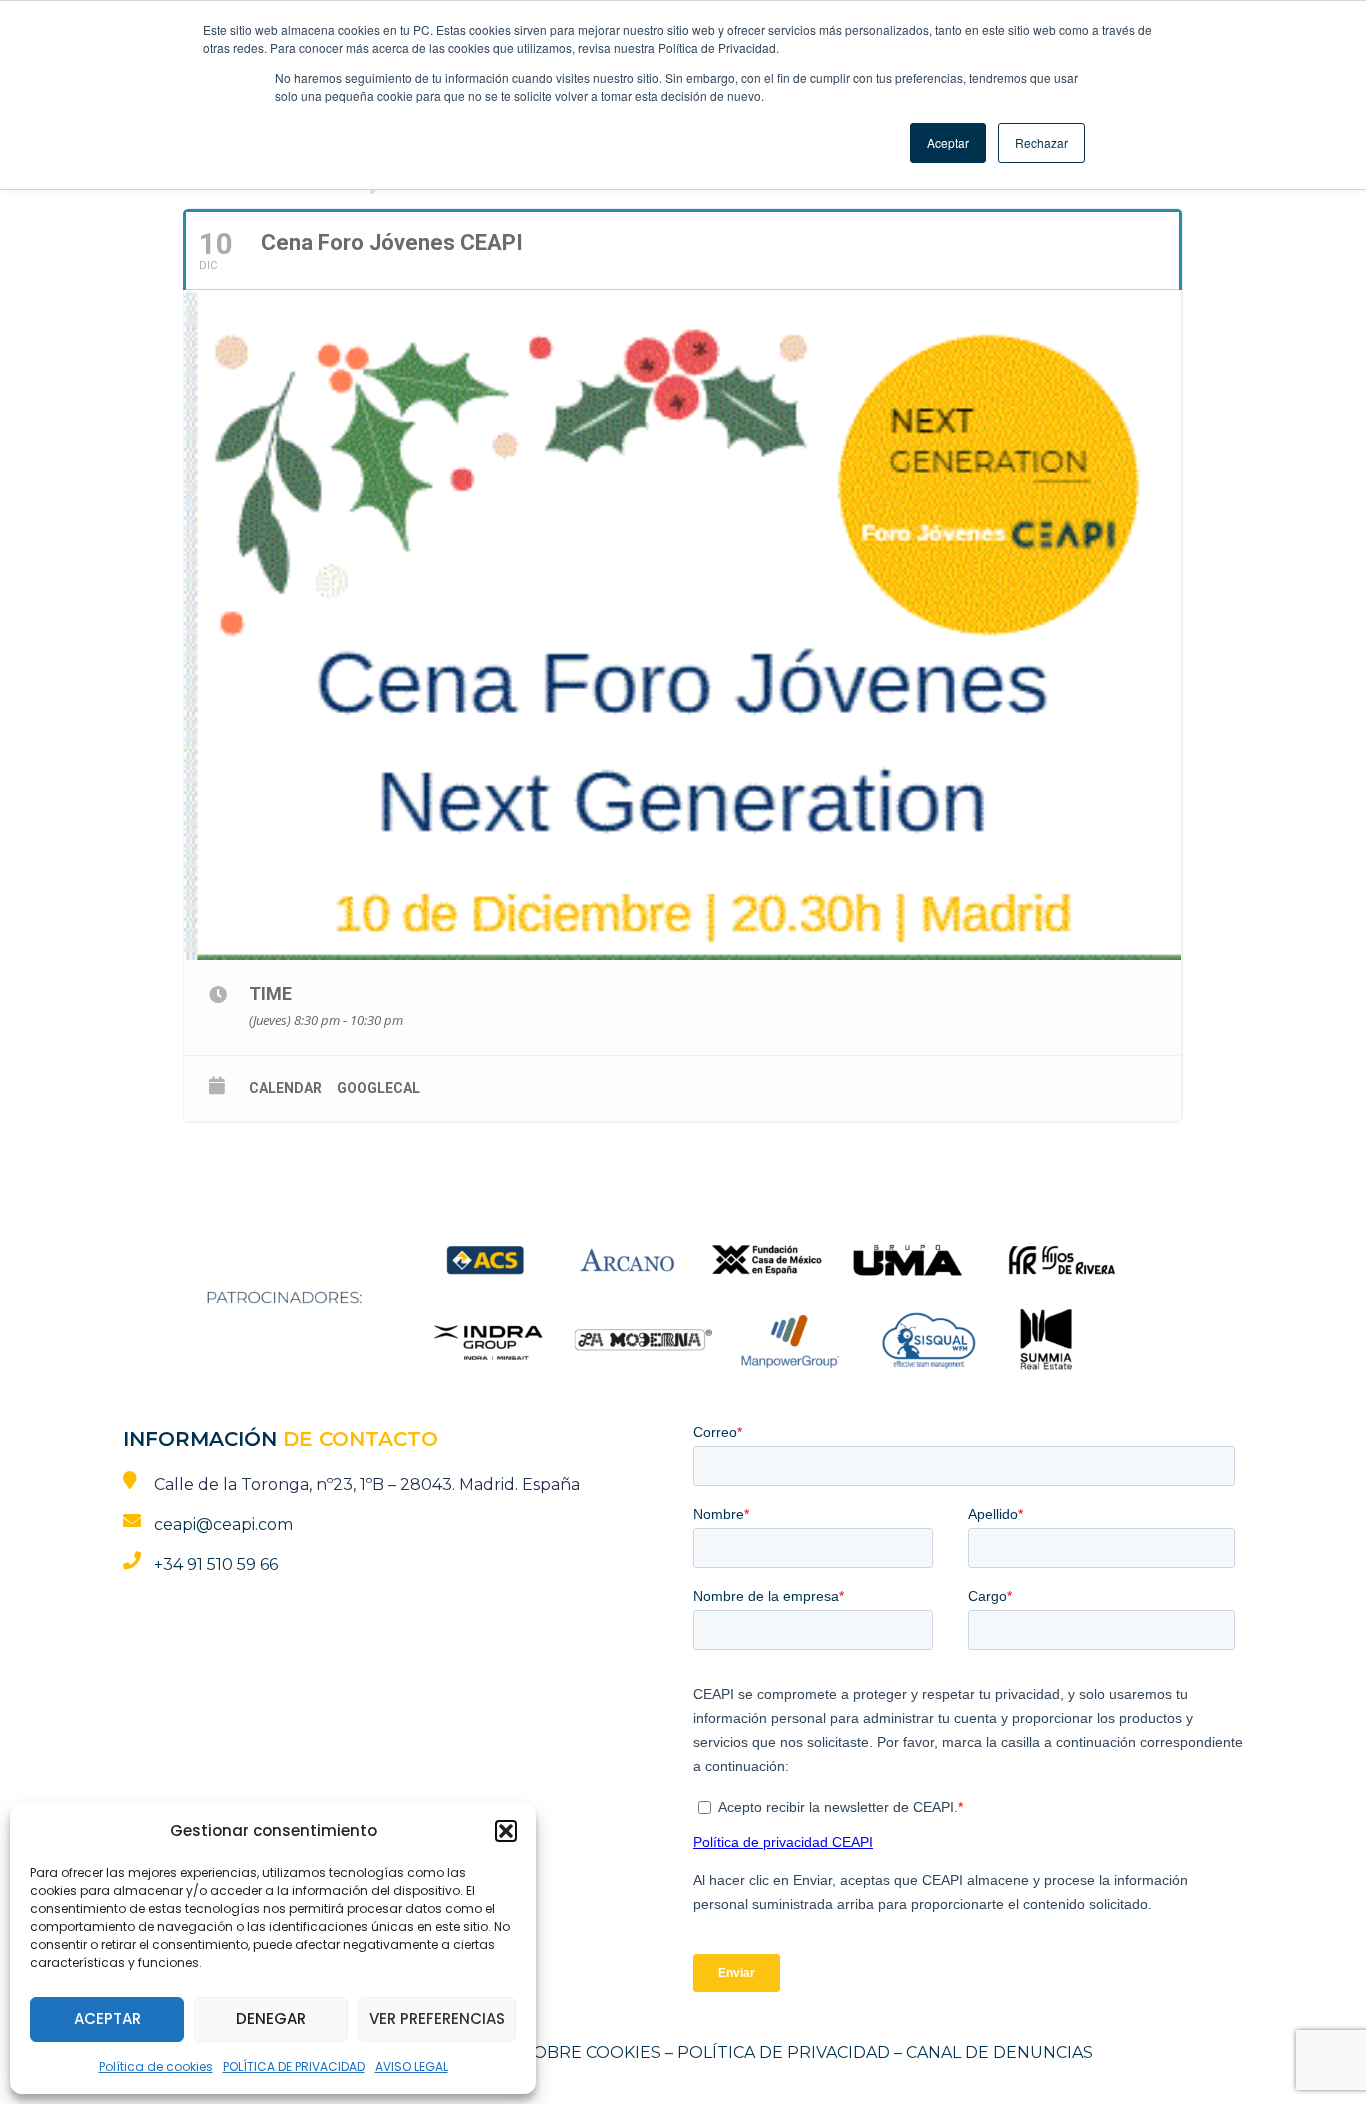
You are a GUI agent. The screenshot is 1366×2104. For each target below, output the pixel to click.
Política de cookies (156, 2066)
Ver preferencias (437, 2018)
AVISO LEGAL (411, 2066)
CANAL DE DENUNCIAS (999, 2052)
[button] (506, 1831)
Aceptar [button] (948, 142)
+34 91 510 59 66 (216, 1564)
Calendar (285, 1088)
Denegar (271, 2018)
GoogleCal (378, 1088)
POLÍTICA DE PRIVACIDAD (294, 2066)
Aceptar (107, 2018)
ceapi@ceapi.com (223, 1524)
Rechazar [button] (1041, 142)
